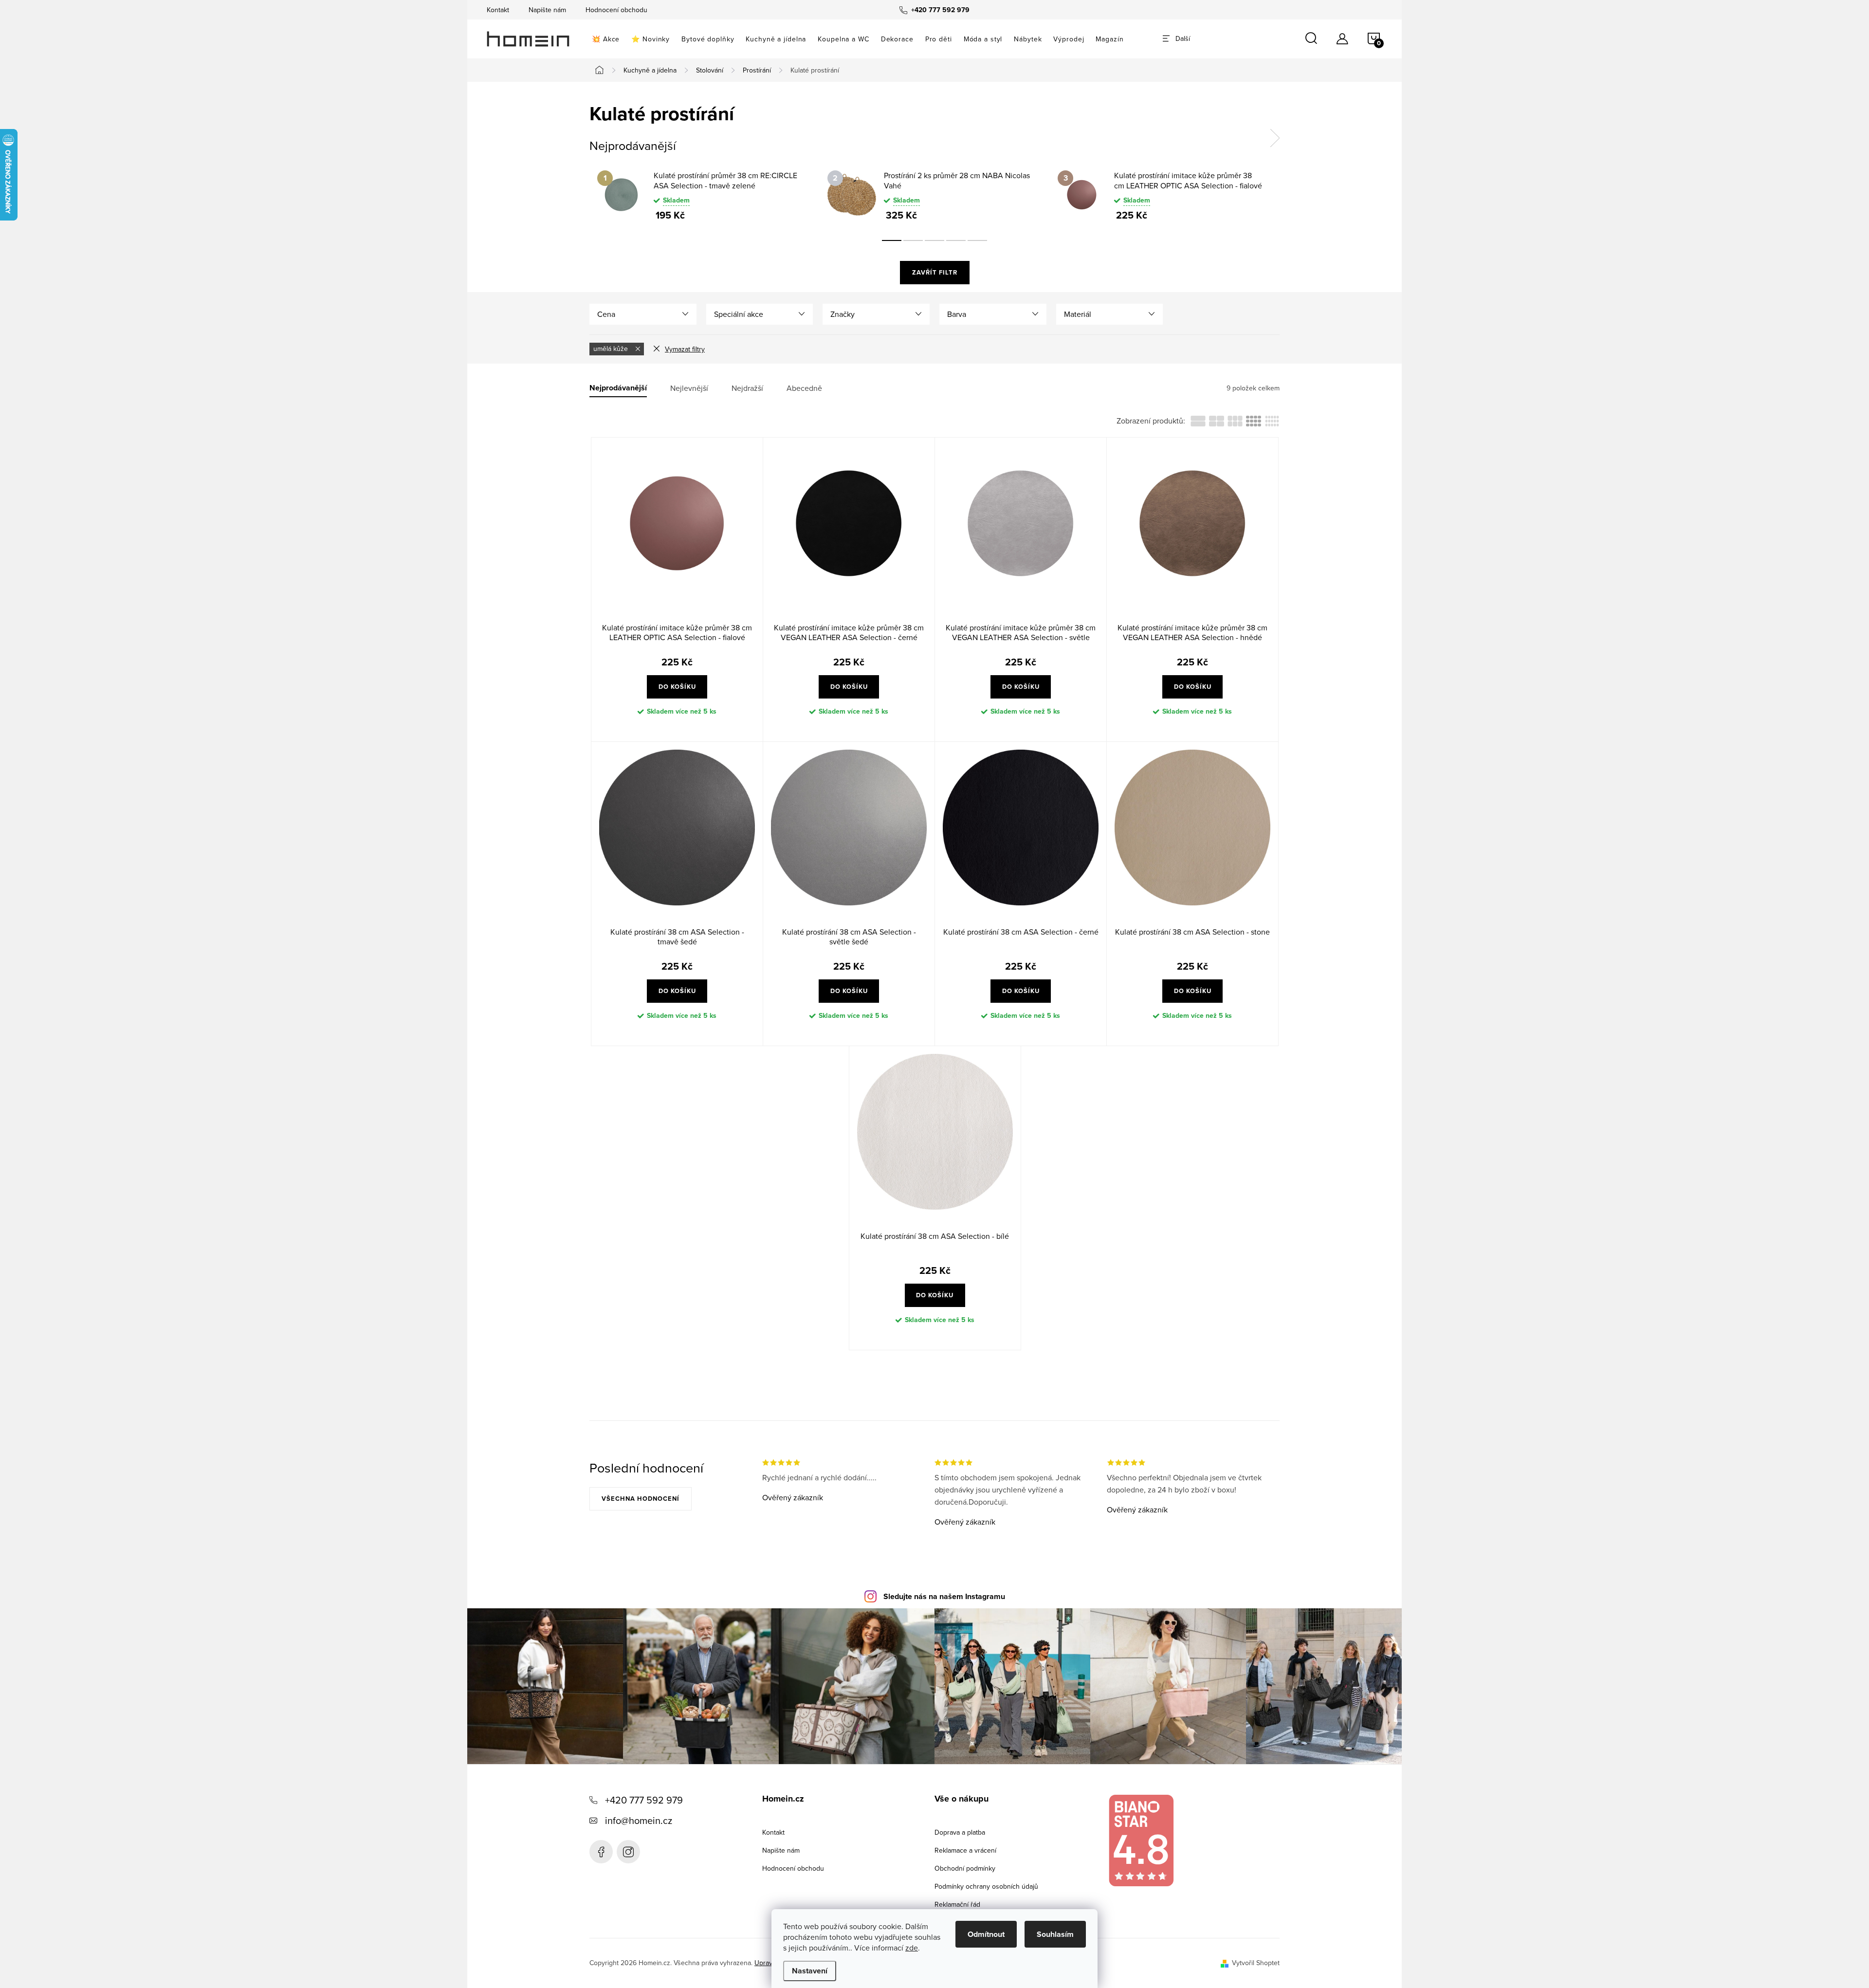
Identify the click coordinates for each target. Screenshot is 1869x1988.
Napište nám (547, 10)
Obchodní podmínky (965, 1868)
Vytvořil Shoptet (1256, 1963)
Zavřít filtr (935, 272)
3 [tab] (934, 240)
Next (1275, 138)
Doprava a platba (960, 1832)
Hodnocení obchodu (616, 10)
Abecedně (804, 388)
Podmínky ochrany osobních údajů (986, 1886)
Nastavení (810, 1971)
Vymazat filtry (685, 349)
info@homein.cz (639, 1820)
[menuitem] (606, 39)
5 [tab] (977, 240)
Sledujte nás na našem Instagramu (944, 1596)
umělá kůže (612, 349)
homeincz (628, 1852)
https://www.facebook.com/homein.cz (601, 1852)
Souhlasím (1055, 1934)
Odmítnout (986, 1934)
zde (912, 1948)
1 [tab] (892, 240)
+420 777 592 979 (644, 1800)
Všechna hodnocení (641, 1499)
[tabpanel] (705, 195)
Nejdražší (747, 388)
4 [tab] (956, 240)
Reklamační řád (957, 1904)
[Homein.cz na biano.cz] (1141, 1841)
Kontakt (498, 10)
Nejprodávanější (618, 388)
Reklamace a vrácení (965, 1850)
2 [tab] (913, 240)
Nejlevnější (689, 388)
